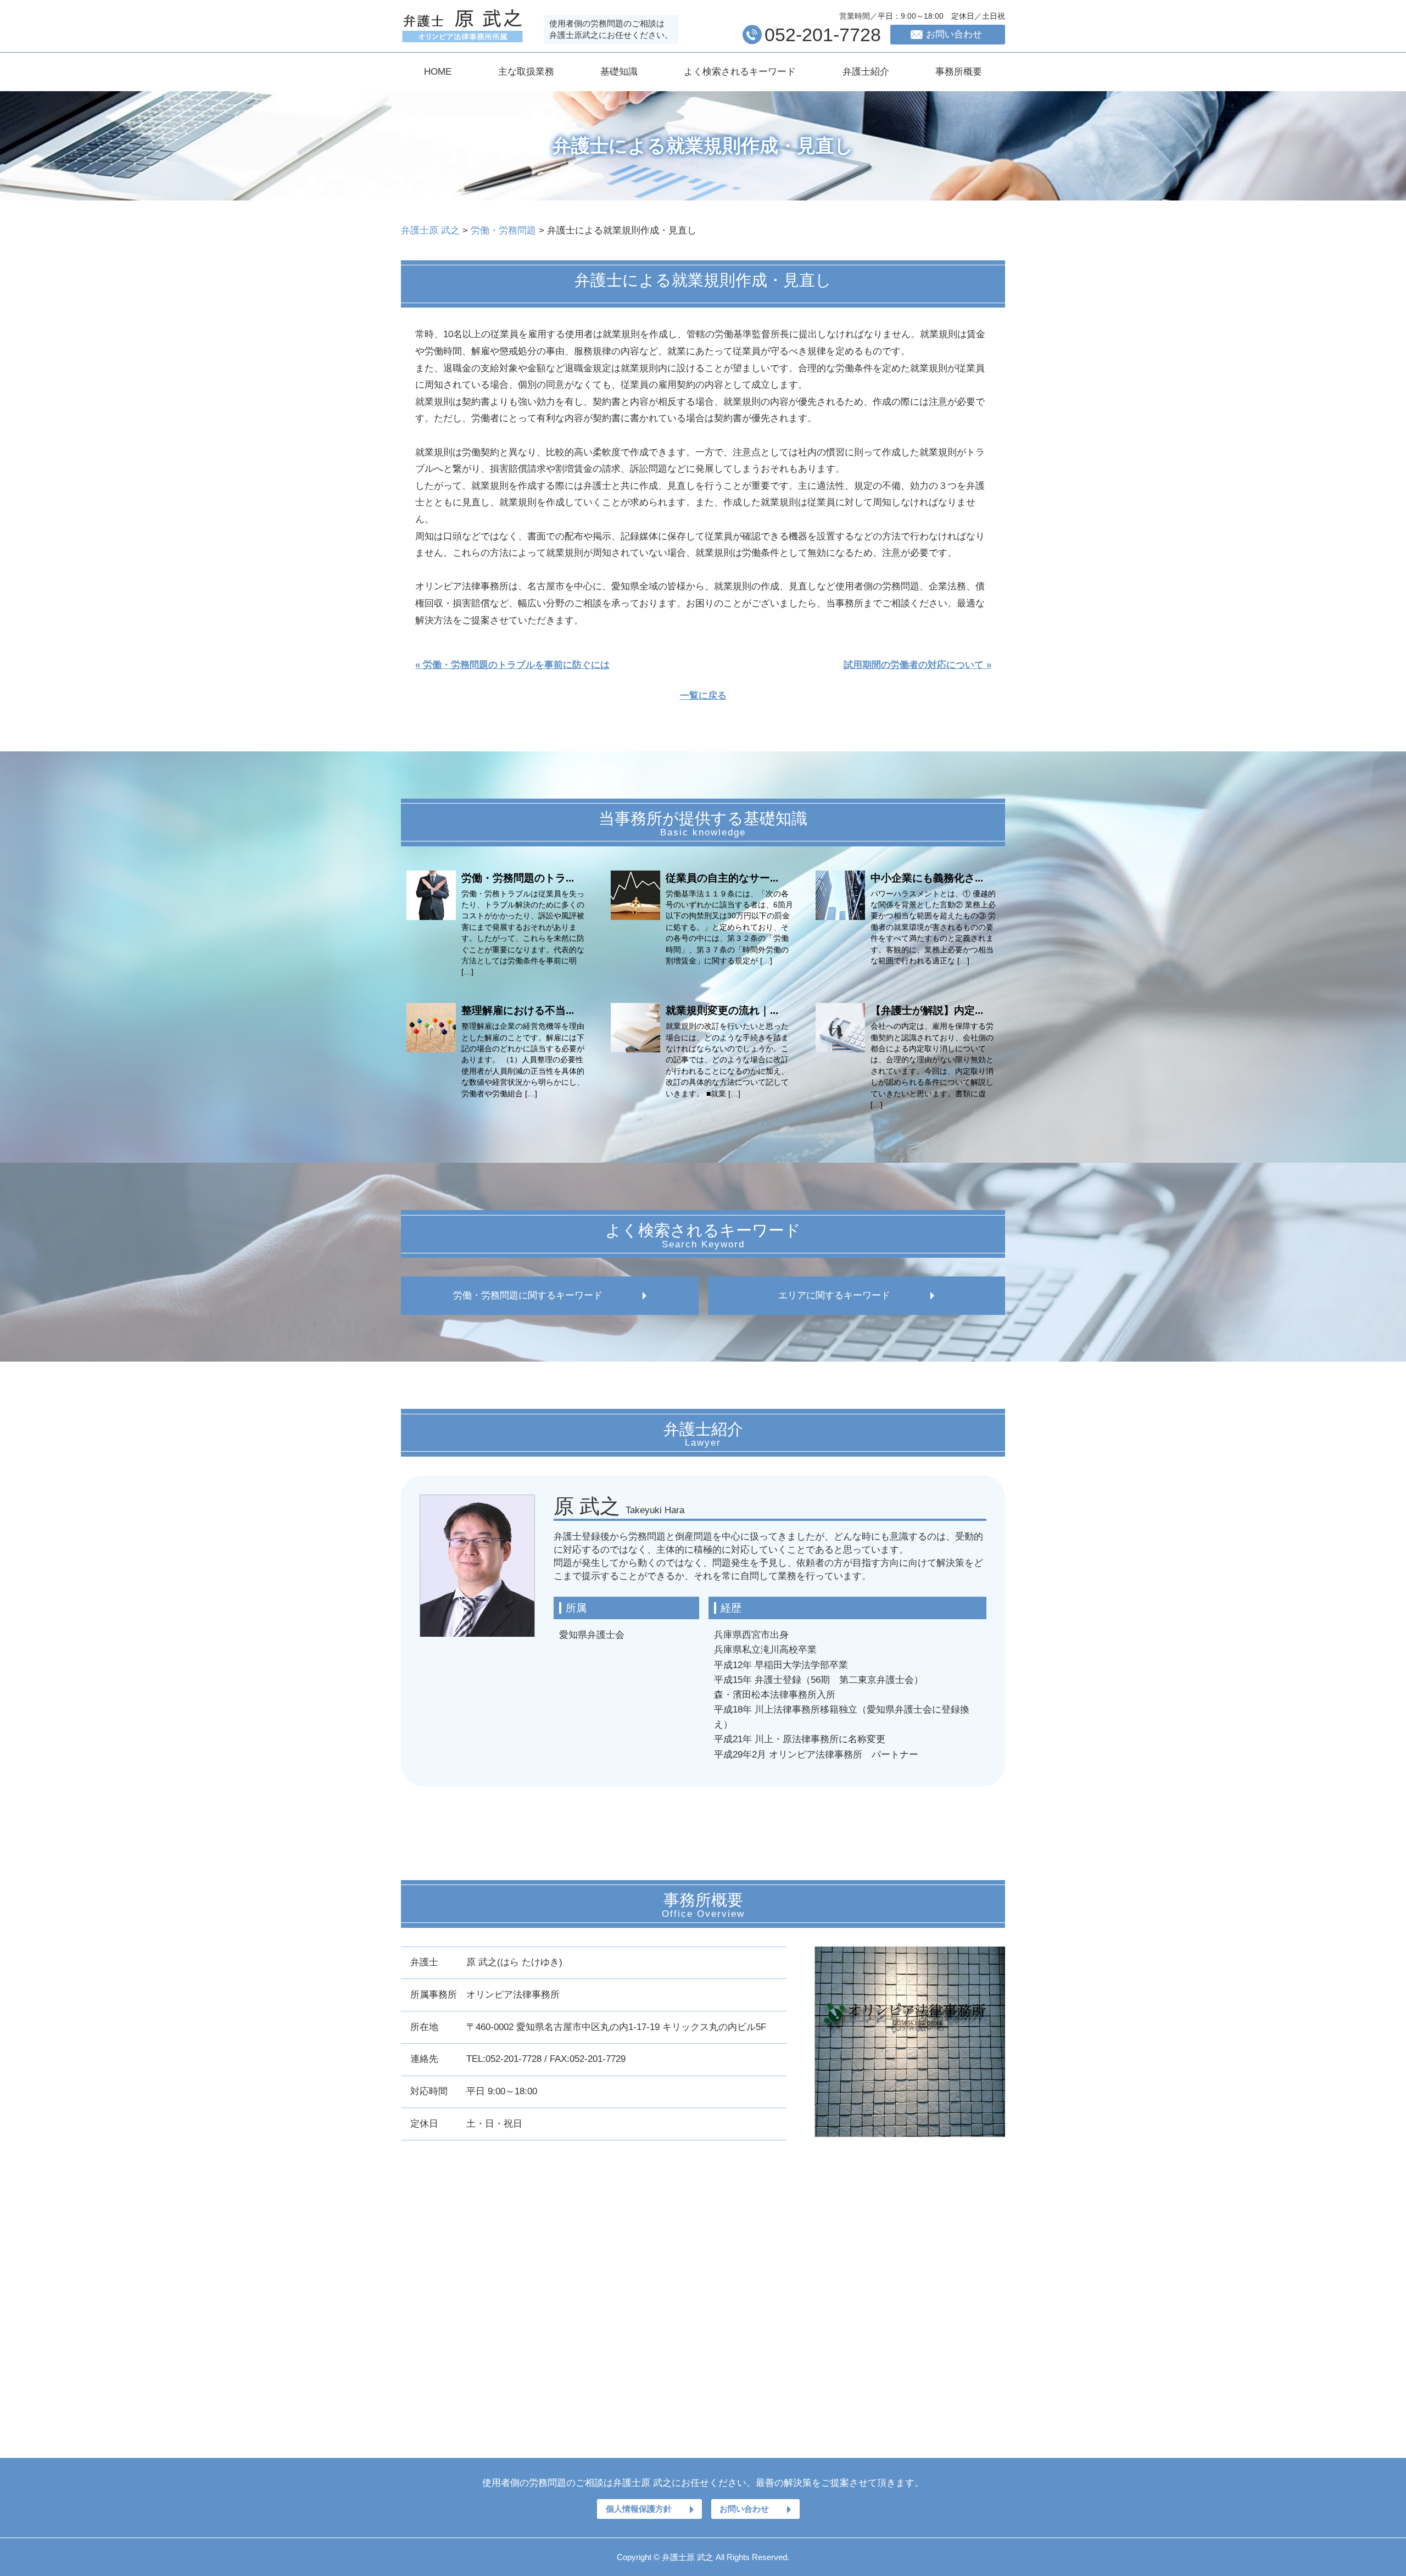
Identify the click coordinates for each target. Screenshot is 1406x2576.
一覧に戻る (703, 696)
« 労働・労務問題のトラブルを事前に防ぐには (512, 665)
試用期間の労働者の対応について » (917, 665)
